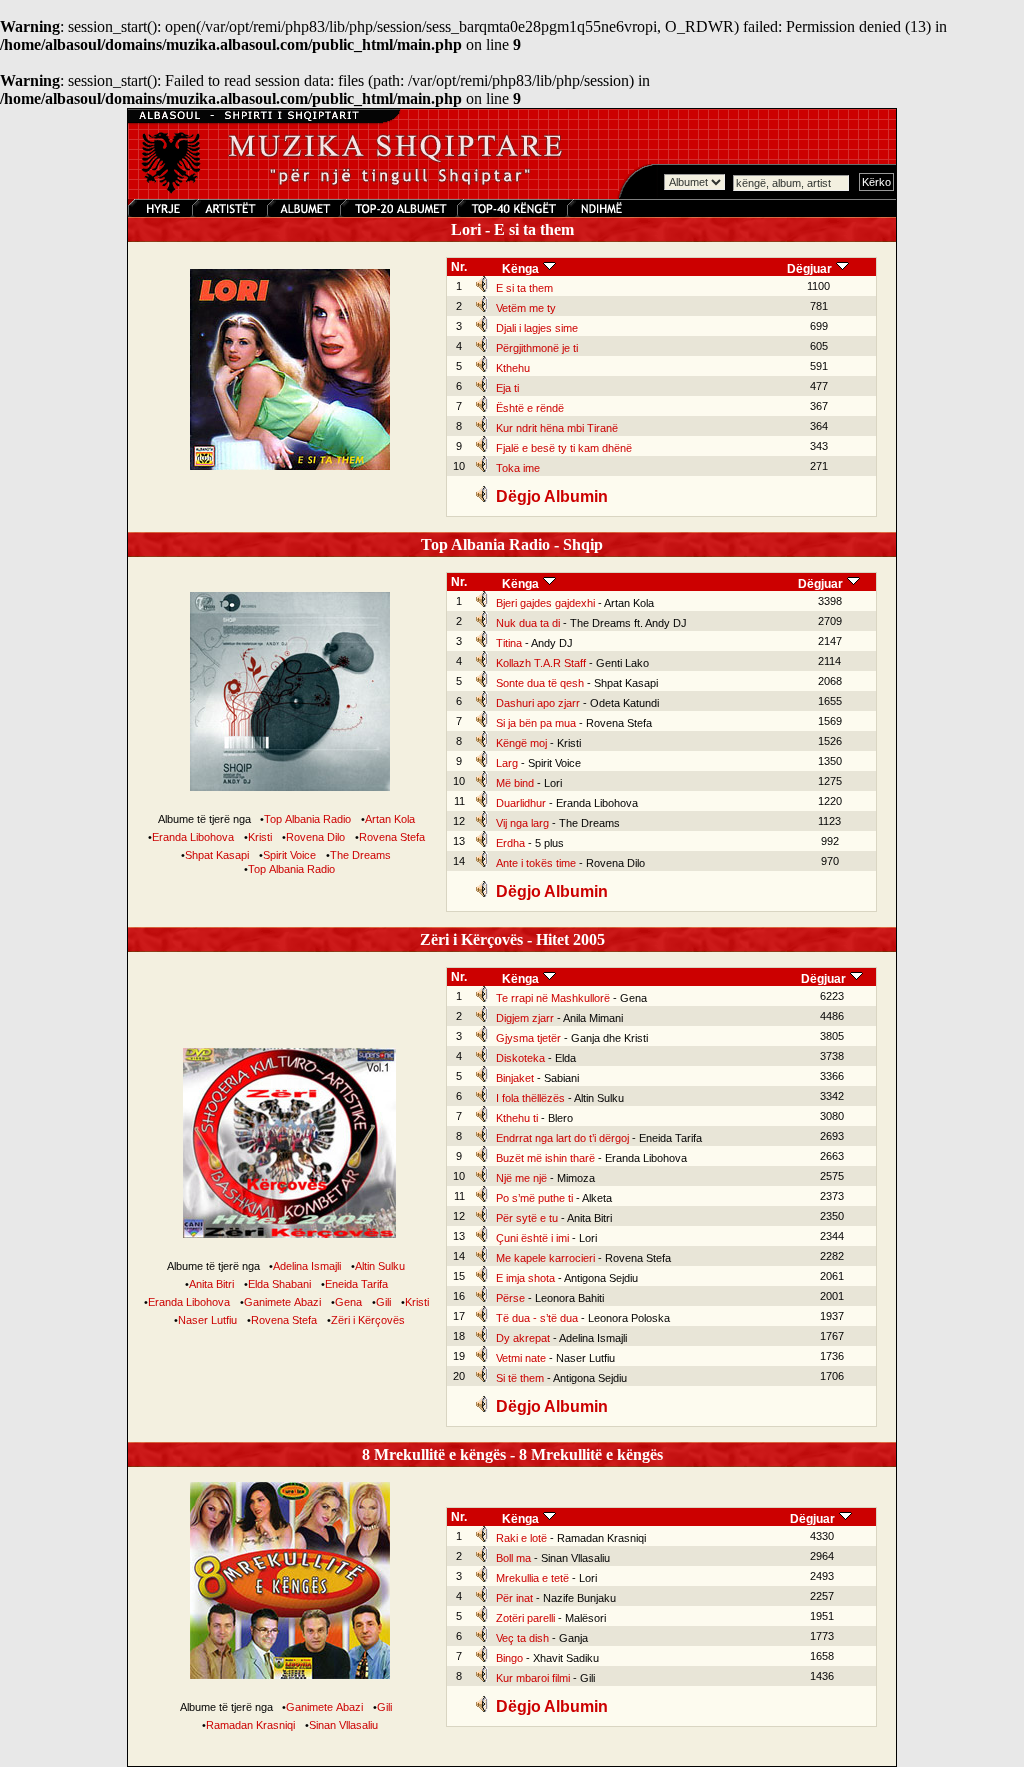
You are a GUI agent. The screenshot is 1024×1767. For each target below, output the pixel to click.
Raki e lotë (521, 1538)
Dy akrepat (523, 1338)
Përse (510, 1298)
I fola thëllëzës (530, 1098)
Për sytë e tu (527, 1218)
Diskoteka (520, 1058)
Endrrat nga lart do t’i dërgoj (562, 1138)
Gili (383, 1302)
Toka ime (518, 468)
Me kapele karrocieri (545, 1258)
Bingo (509, 1658)
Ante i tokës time (536, 863)
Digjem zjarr (525, 1018)
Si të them (520, 1378)
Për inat (514, 1598)
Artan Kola (390, 819)
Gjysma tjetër (528, 1038)
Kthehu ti (517, 1118)
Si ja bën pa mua (536, 723)
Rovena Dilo (315, 837)
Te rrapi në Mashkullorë (553, 998)
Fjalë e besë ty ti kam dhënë (564, 448)
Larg (507, 763)
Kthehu (513, 368)
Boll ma (513, 1558)
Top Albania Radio (307, 819)
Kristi (260, 837)
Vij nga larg (522, 823)
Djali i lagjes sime (537, 328)
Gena (348, 1302)
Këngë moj (521, 743)
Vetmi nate (521, 1358)
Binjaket (515, 1078)
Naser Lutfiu (207, 1320)
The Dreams (360, 855)
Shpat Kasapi (217, 855)
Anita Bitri (211, 1284)
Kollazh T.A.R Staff (541, 663)
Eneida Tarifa (356, 1284)
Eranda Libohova (193, 837)
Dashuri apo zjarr (538, 703)
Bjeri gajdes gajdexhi (545, 603)
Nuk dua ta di (528, 623)
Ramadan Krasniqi (250, 1725)
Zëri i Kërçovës (368, 1320)
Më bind (515, 783)
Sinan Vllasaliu (343, 1725)
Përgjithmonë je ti (537, 348)
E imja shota (525, 1278)
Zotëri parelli (525, 1618)
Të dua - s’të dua (537, 1318)
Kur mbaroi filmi (533, 1678)
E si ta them (524, 288)
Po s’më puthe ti (534, 1198)
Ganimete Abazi (282, 1302)
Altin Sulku (380, 1266)
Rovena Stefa (392, 837)
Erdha (510, 843)
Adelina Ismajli (307, 1266)
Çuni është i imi (532, 1238)
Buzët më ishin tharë (545, 1158)
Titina (509, 643)
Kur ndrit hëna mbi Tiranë (557, 428)
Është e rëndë (530, 408)
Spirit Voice (289, 855)
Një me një (521, 1178)
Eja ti (507, 388)
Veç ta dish (522, 1638)
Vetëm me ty (526, 308)
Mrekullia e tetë (532, 1578)
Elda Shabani (279, 1284)
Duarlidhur (521, 803)
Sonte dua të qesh (540, 683)
